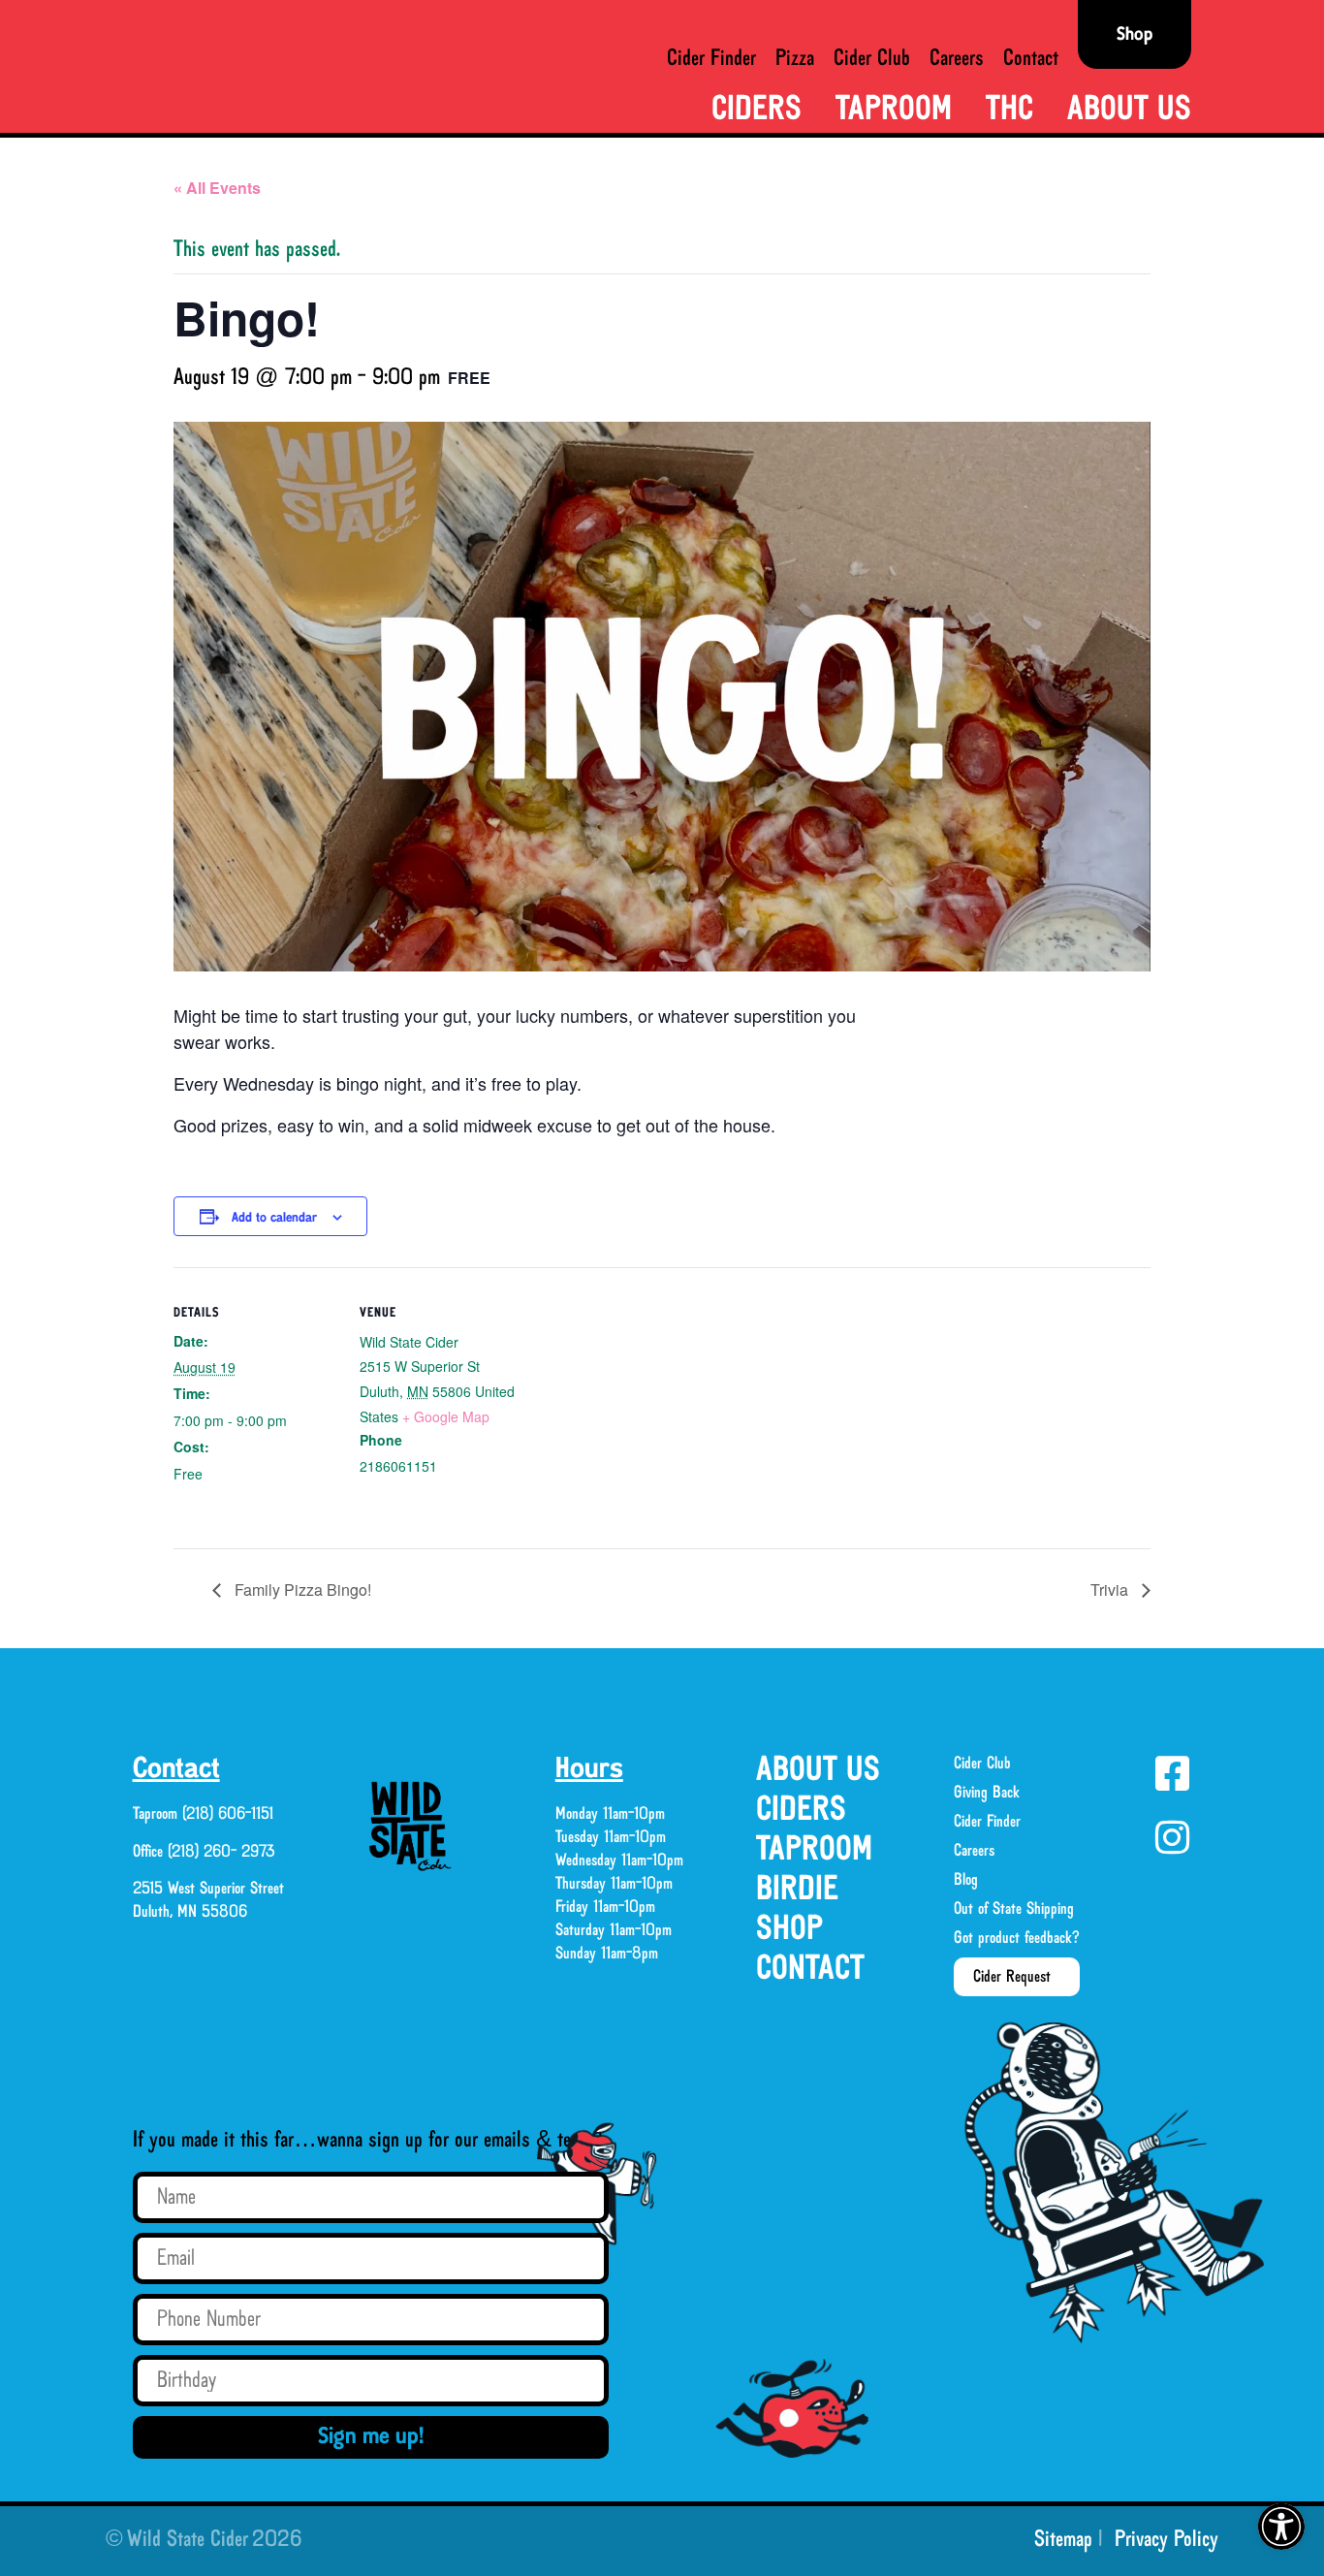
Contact (1031, 59)
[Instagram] (1172, 1837)
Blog (966, 1880)
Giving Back (987, 1793)
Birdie (797, 1890)
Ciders (757, 110)
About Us (1129, 110)
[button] (1281, 2527)
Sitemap (1063, 2540)
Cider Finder (711, 59)
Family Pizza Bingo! (301, 1590)
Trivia (1111, 1590)
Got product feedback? (1017, 1938)
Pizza (795, 59)
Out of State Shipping (1014, 1909)
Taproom (894, 110)
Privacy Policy (1166, 2540)
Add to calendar (274, 1218)
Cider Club (872, 59)
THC (1009, 110)
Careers (957, 59)
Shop (789, 1930)
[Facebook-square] (1172, 1773)
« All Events (217, 188)
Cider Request (1012, 1977)
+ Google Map (446, 1416)
